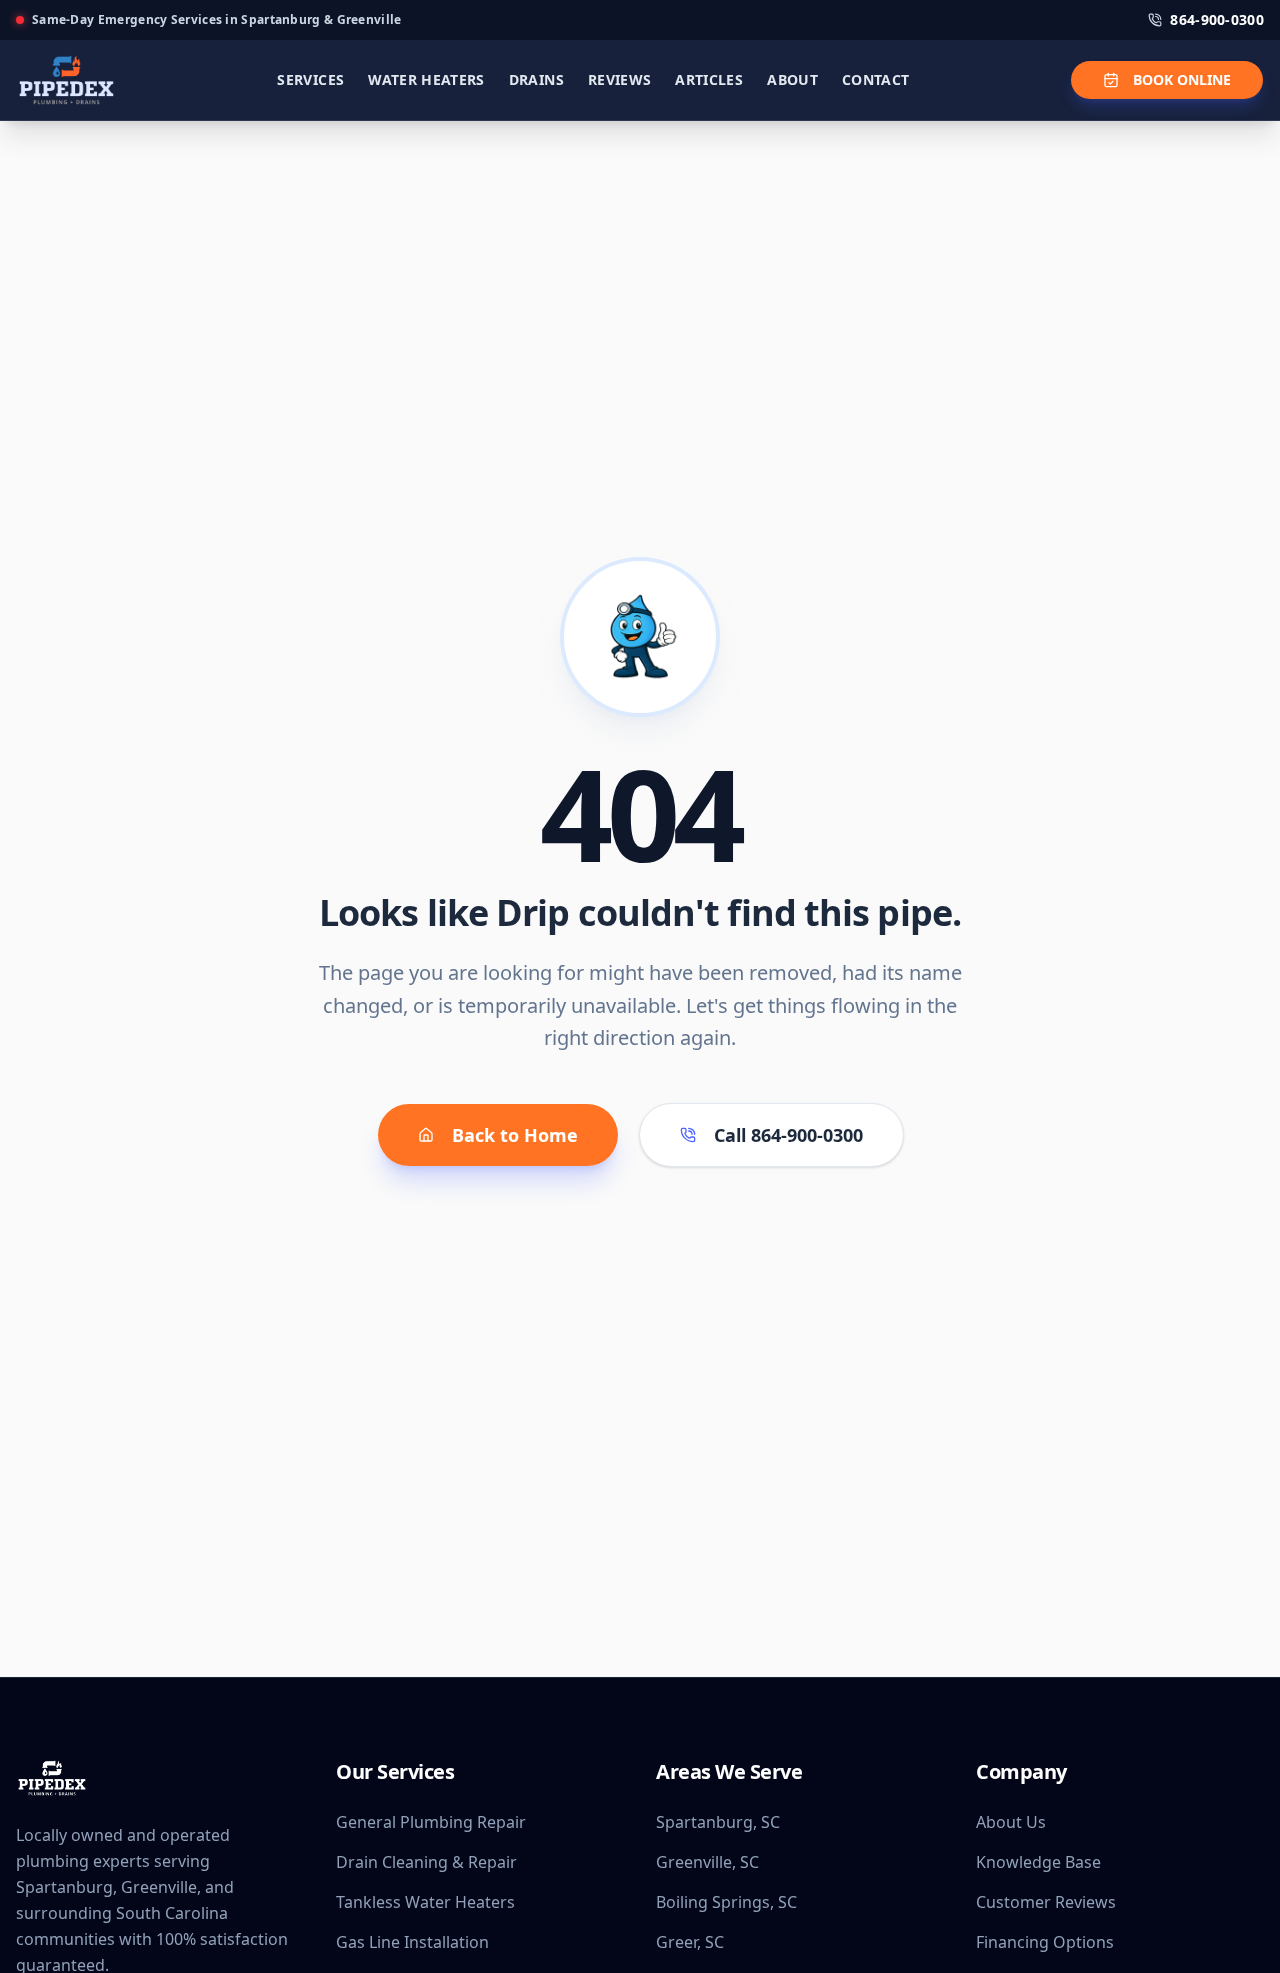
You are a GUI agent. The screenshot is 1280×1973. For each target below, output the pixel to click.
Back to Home (515, 1135)
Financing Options (1045, 1942)
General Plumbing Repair (431, 1822)
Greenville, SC (707, 1862)
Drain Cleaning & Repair (426, 1862)
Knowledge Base (1038, 1862)
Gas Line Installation (412, 1942)
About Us (1011, 1822)
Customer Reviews (1046, 1902)
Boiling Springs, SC (726, 1902)
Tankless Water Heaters (425, 1902)
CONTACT (875, 79)
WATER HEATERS (426, 79)
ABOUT (792, 79)
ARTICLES (709, 79)
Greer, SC (690, 1942)
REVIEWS (619, 79)
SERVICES (310, 79)
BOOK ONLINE (1182, 79)
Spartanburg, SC (718, 1822)
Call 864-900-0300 (788, 1135)
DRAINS (536, 79)
